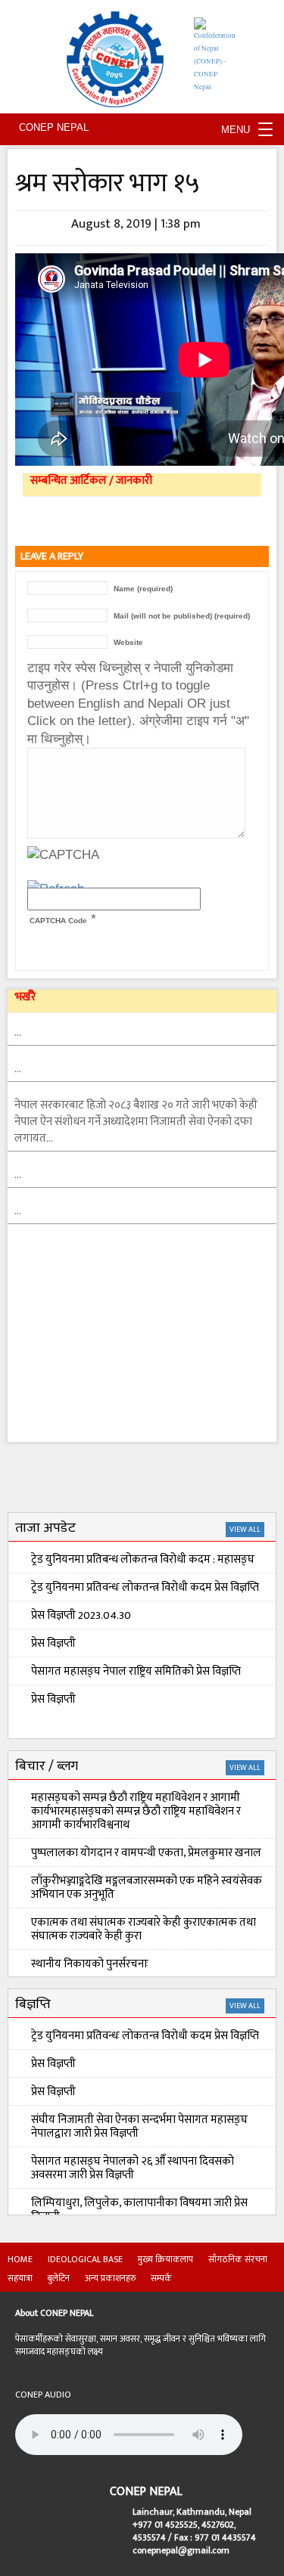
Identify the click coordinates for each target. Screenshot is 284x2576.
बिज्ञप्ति (33, 2004)
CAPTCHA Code (58, 921)
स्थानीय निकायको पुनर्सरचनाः (90, 1964)
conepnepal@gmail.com (181, 2550)
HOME (20, 2259)
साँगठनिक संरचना (238, 2259)
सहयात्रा (20, 2278)
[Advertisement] (121, 1347)
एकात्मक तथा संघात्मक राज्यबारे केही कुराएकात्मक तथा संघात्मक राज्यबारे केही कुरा (144, 1929)
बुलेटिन (59, 2278)
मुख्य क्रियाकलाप (165, 2259)
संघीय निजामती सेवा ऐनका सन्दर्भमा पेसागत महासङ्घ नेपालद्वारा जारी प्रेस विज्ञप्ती (139, 2127)
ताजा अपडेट (45, 1528)
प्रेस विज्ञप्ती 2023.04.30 (81, 1615)
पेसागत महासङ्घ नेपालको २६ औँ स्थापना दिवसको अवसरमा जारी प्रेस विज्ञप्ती (133, 2168)
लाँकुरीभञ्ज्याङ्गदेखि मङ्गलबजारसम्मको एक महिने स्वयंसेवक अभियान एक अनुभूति (147, 1888)
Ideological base (85, 2259)
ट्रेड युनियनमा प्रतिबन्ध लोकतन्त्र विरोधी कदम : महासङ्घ (143, 1559)
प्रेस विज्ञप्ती (53, 1643)
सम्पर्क (161, 2278)
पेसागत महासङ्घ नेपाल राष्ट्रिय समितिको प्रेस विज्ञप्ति (136, 1671)
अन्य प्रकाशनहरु (110, 2278)
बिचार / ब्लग (47, 1766)
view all (245, 1530)
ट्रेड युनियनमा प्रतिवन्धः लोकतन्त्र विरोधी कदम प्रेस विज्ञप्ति (145, 1587)
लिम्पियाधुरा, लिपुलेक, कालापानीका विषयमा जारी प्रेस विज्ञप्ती (139, 2210)
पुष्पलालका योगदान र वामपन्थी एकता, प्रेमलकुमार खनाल (146, 1853)
